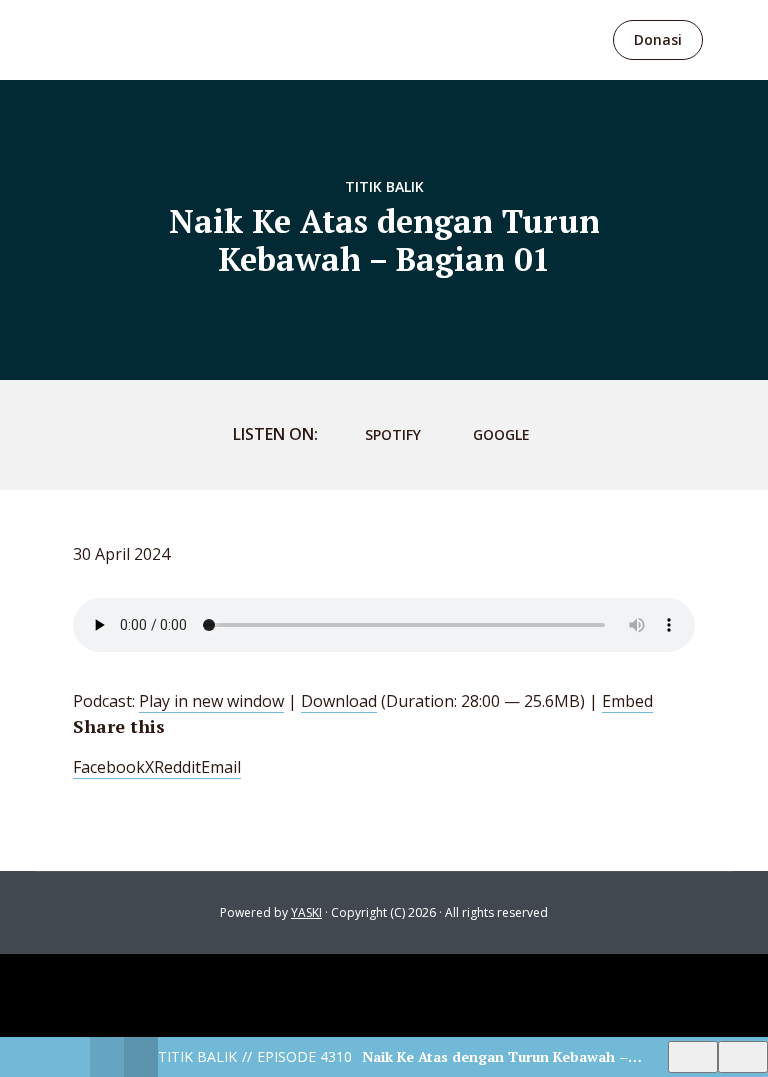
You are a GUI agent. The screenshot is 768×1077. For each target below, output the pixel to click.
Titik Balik (384, 186)
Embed (627, 701)
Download (339, 701)
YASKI (306, 912)
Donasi (658, 39)
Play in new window (211, 701)
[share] (743, 1057)
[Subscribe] (693, 1057)
